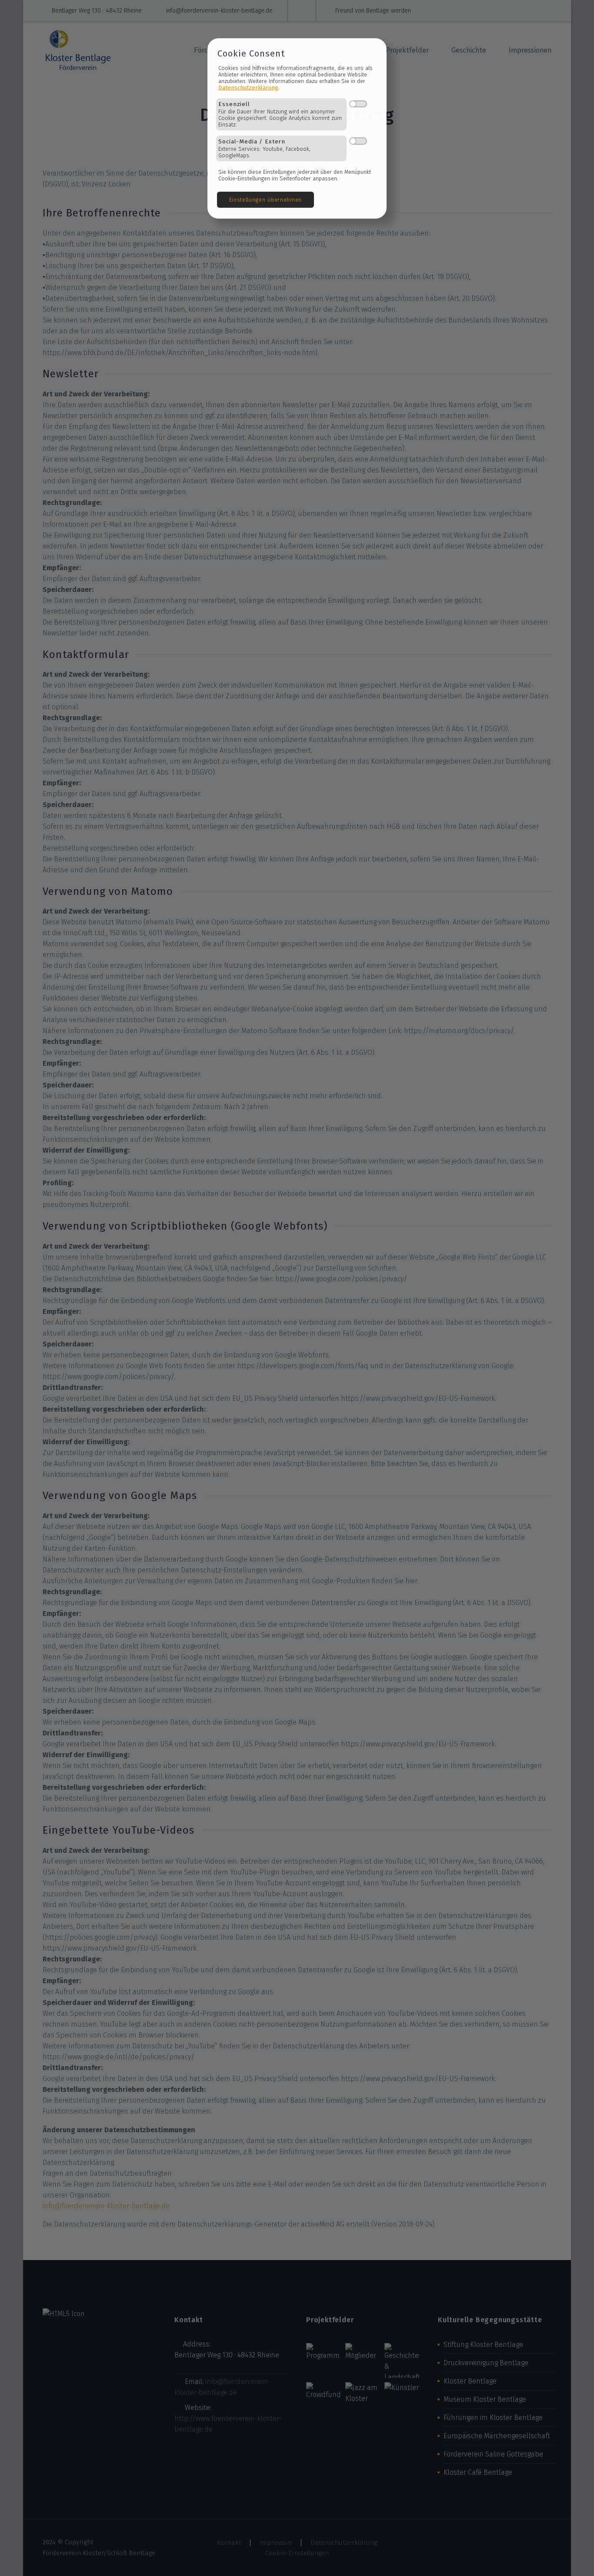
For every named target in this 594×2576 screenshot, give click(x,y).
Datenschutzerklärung (248, 88)
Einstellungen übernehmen (265, 200)
